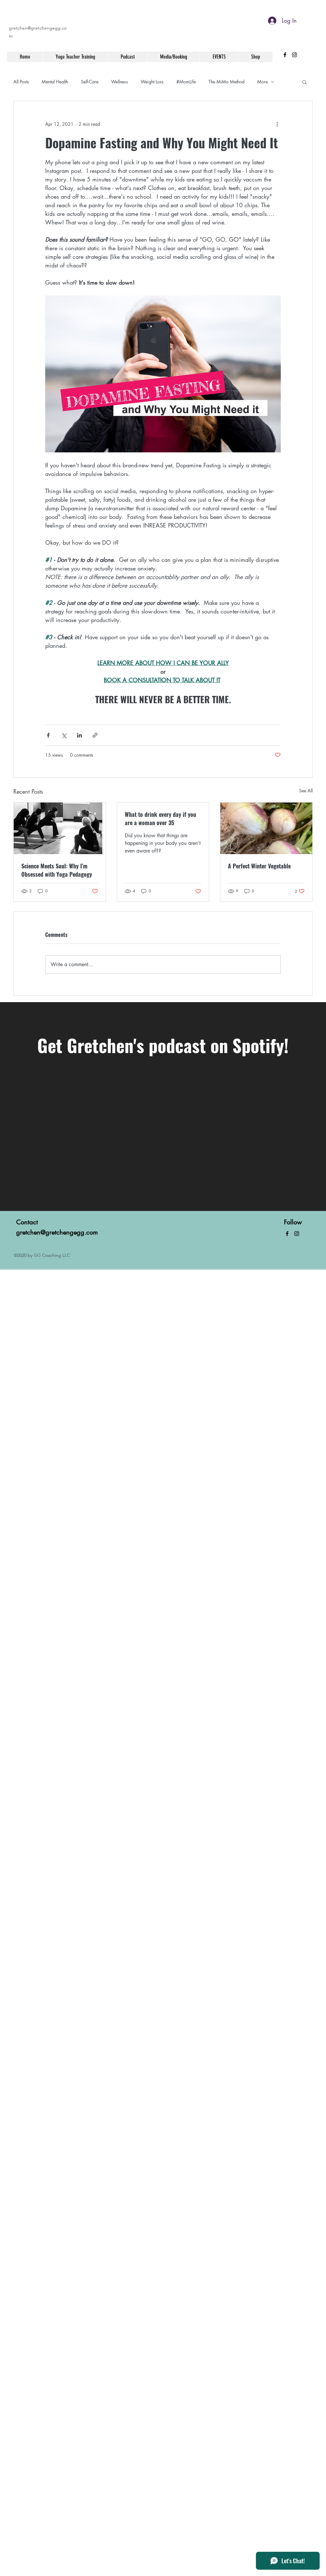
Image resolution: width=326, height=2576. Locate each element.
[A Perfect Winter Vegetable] (266, 828)
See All (306, 791)
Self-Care (90, 82)
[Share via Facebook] (48, 735)
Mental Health (55, 82)
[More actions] (277, 124)
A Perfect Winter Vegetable (259, 866)
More (262, 82)
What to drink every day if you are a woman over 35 (160, 818)
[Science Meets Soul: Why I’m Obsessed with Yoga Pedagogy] (60, 828)
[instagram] (294, 55)
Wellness (120, 82)
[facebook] (285, 55)
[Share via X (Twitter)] (64, 735)
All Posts (21, 82)
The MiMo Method (227, 82)
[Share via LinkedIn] (79, 735)
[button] (305, 82)
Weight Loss (152, 82)
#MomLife (186, 82)
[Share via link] (95, 735)
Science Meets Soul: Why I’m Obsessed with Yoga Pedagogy (57, 870)
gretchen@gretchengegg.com (57, 1232)
